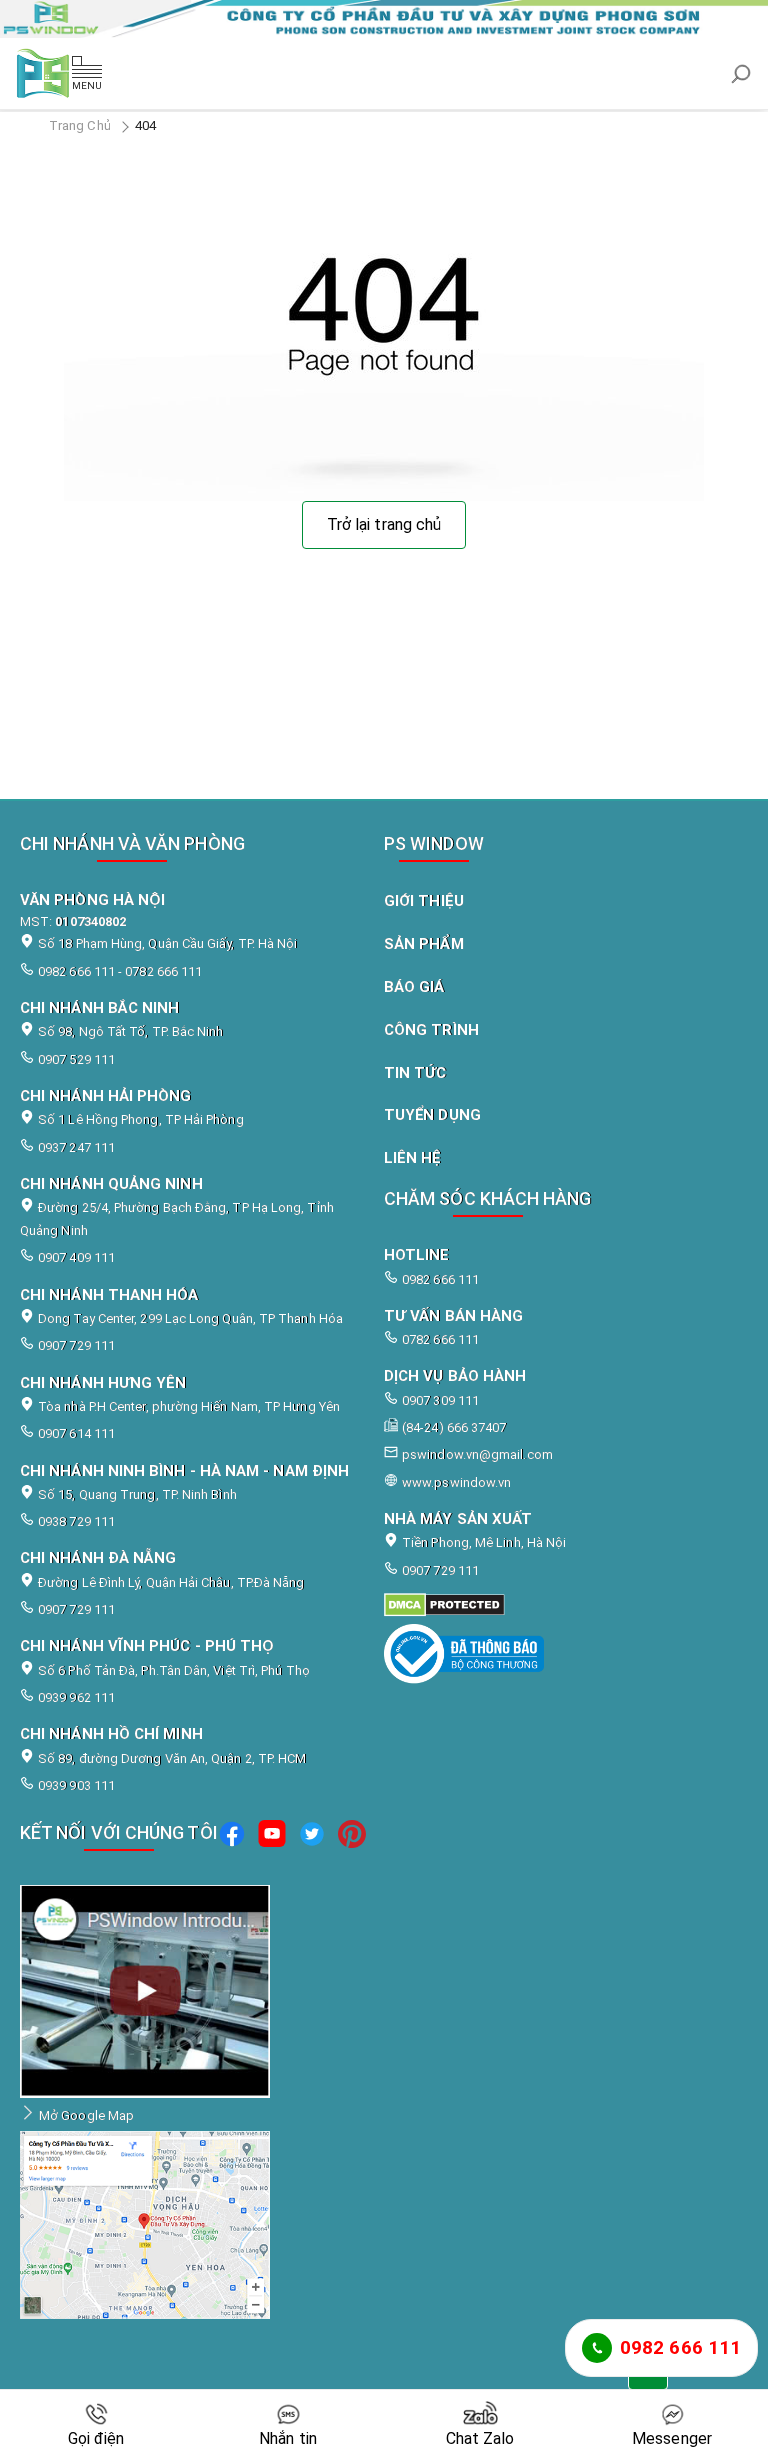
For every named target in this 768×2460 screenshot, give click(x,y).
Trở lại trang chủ (384, 524)
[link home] (384, 19)
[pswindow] (232, 1837)
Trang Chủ (80, 125)
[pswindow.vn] (554, 1605)
